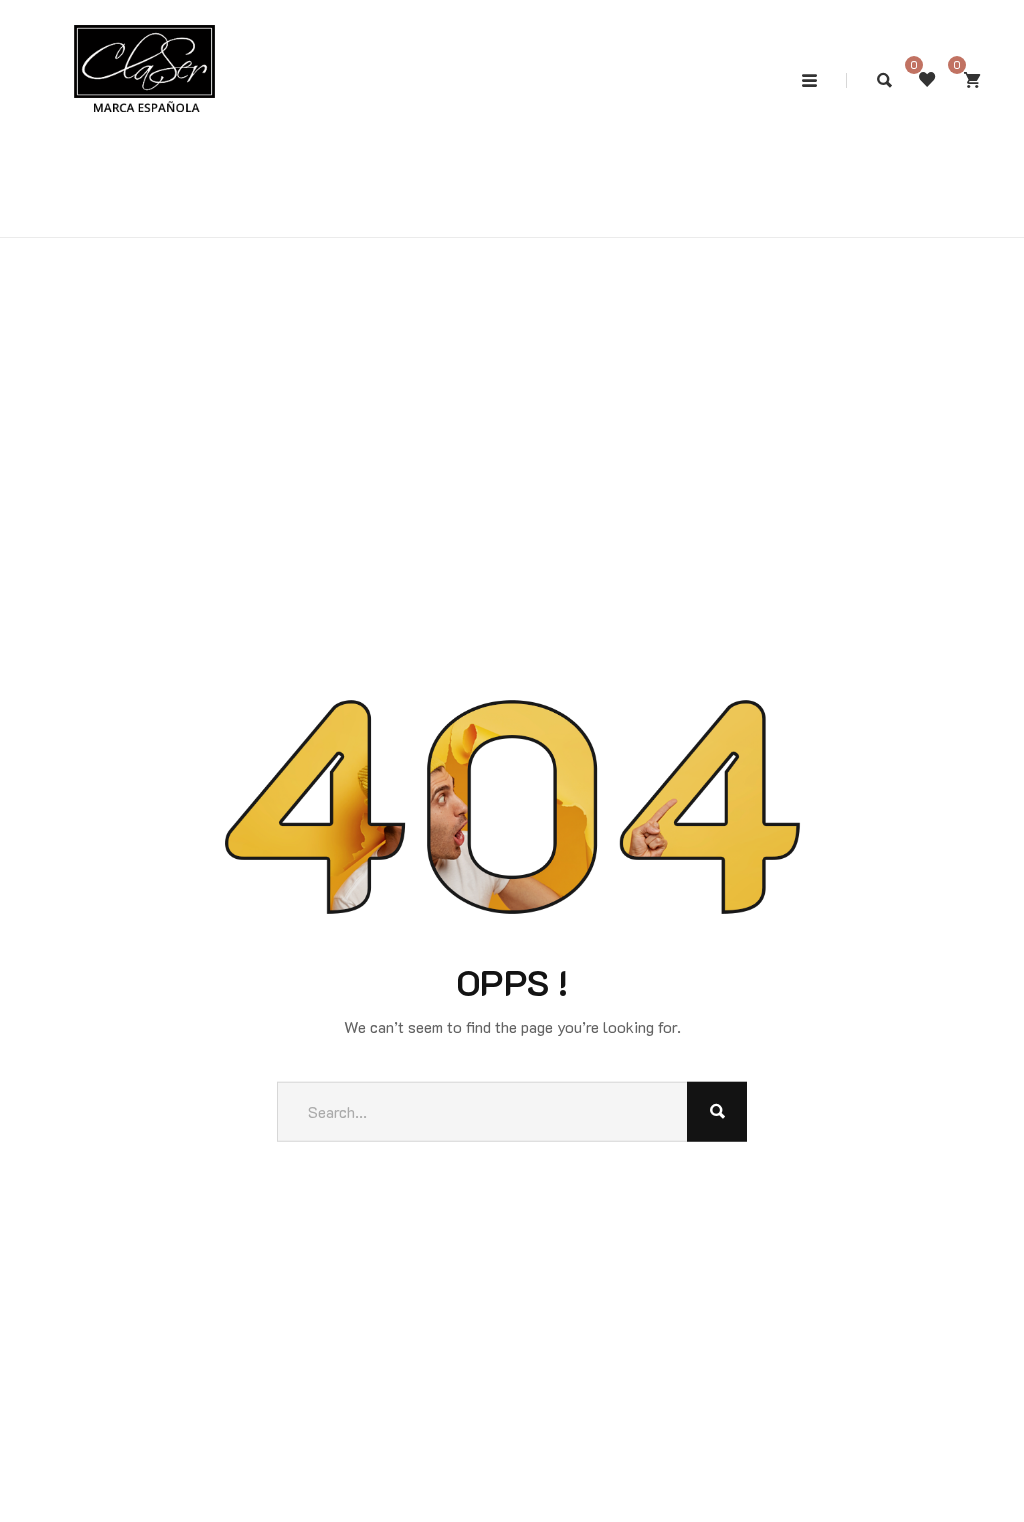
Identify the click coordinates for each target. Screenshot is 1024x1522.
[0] (972, 80)
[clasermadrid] (144, 43)
